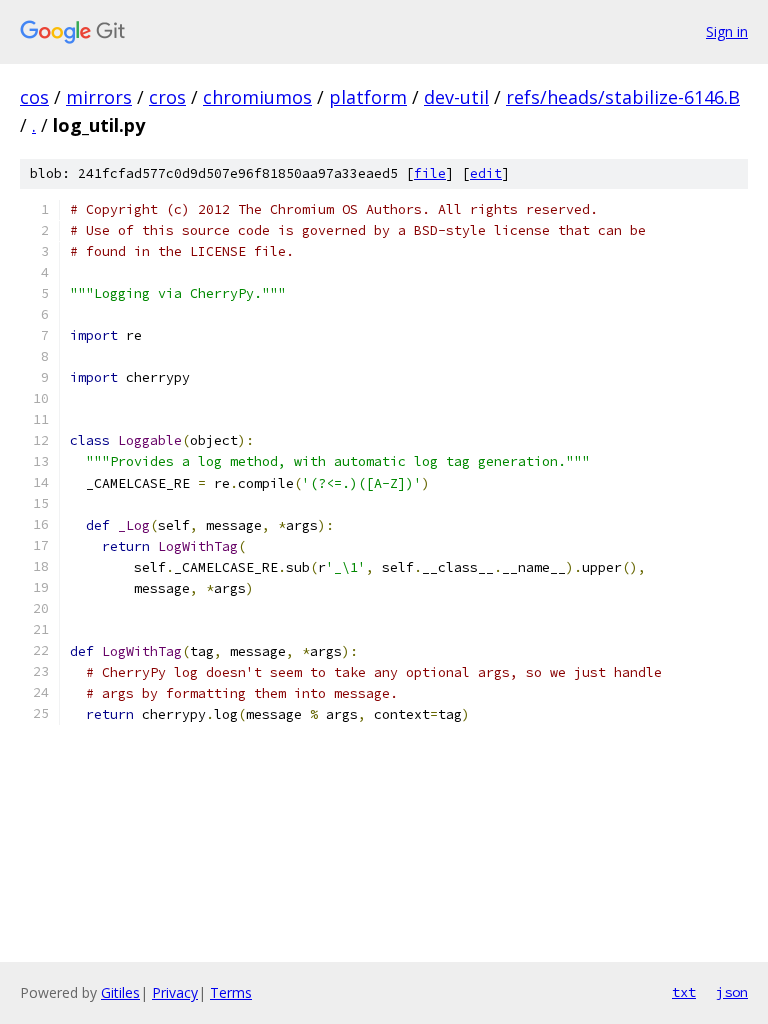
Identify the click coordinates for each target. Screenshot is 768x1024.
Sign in (727, 31)
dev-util (456, 97)
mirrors (99, 97)
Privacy (175, 992)
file (430, 173)
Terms (231, 992)
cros (167, 97)
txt (684, 992)
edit (486, 173)
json (732, 992)
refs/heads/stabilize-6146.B (623, 97)
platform (368, 97)
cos (34, 97)
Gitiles (120, 992)
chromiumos (257, 97)
